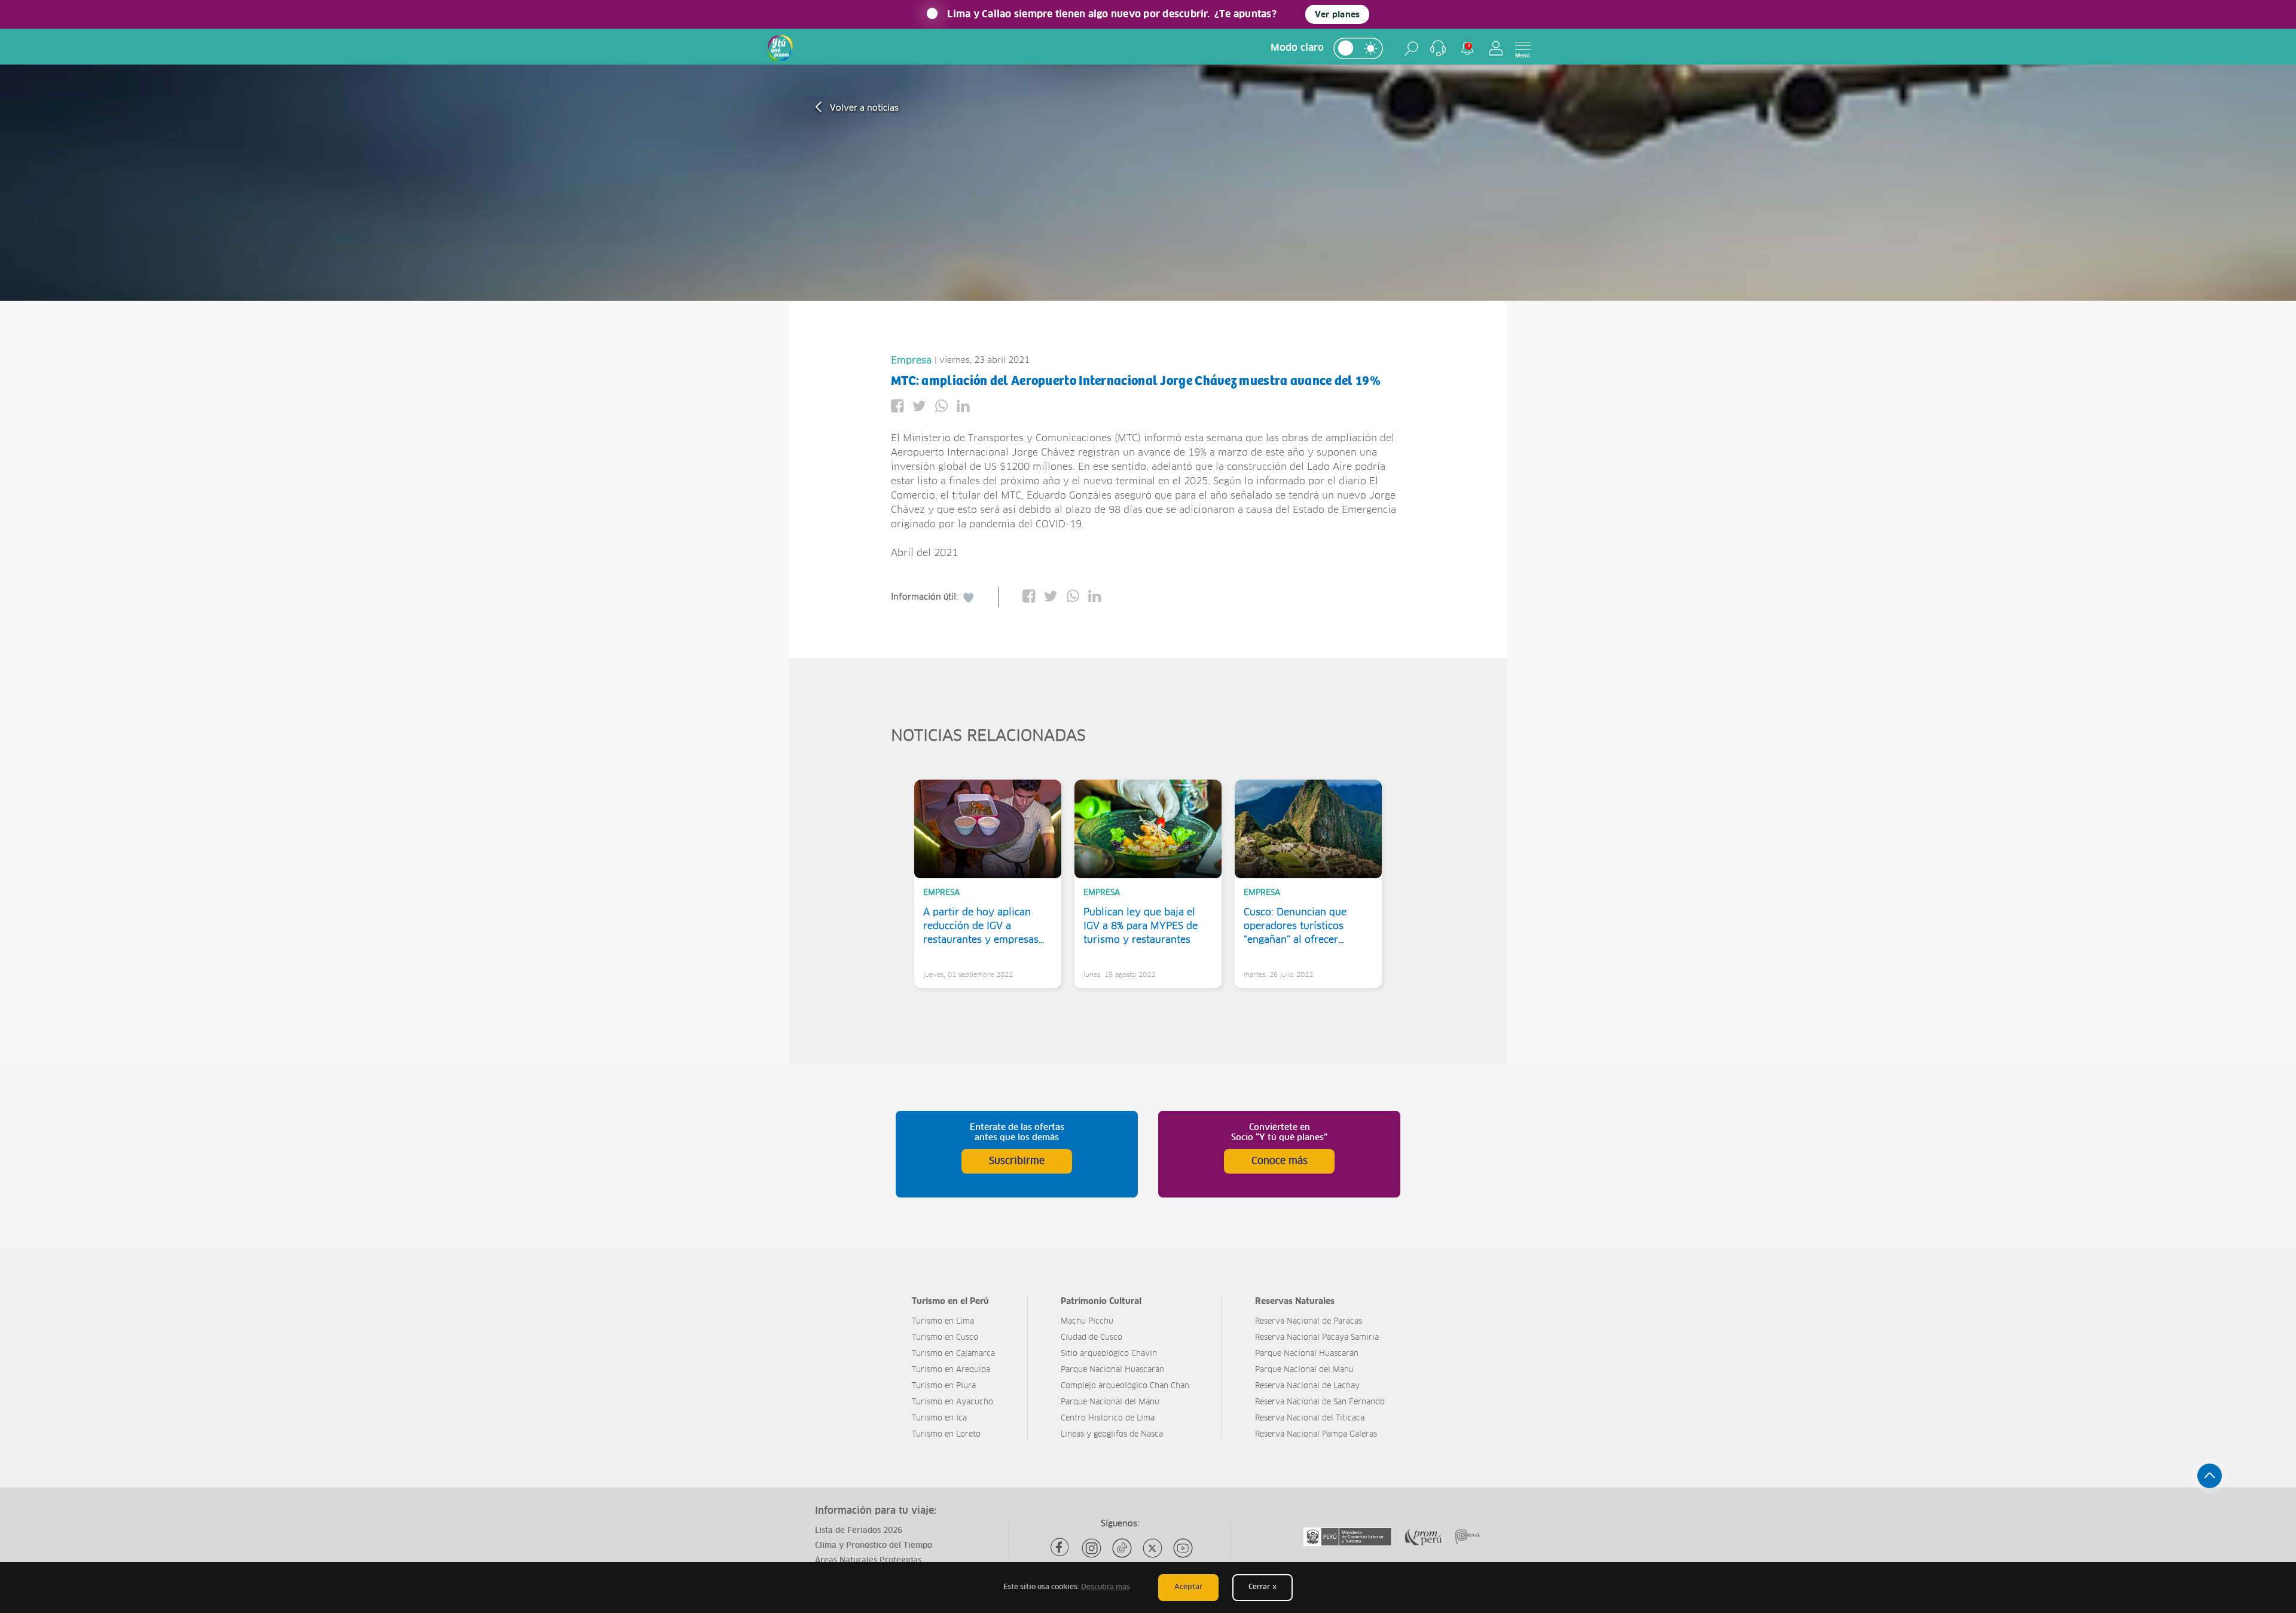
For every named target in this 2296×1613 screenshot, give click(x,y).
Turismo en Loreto (946, 1435)
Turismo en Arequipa (951, 1370)
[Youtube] (1183, 1548)
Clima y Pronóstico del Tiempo (874, 1546)
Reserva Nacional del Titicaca (1310, 1418)
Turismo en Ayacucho (952, 1402)
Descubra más (1106, 1587)
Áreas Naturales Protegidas (868, 1561)
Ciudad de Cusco (1091, 1338)
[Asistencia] (1438, 48)
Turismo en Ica (939, 1418)
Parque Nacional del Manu (1110, 1402)
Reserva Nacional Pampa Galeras (1316, 1435)
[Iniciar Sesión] (1496, 48)
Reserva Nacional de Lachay (1307, 1386)
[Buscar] (1411, 48)
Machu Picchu (1087, 1322)
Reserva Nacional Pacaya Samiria (1317, 1338)
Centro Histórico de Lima (1108, 1418)
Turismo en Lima (943, 1322)
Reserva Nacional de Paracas (1309, 1322)
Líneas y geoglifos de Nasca (1112, 1435)
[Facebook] (1061, 1548)
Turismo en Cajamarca (953, 1354)
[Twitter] (1152, 1548)
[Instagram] (1091, 1548)
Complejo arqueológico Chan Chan (1125, 1386)
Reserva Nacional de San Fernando (1320, 1402)
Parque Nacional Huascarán (1112, 1370)
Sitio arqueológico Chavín (1109, 1354)
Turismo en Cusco (945, 1338)
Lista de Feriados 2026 (859, 1531)
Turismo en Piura (944, 1386)
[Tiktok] (1122, 1548)
